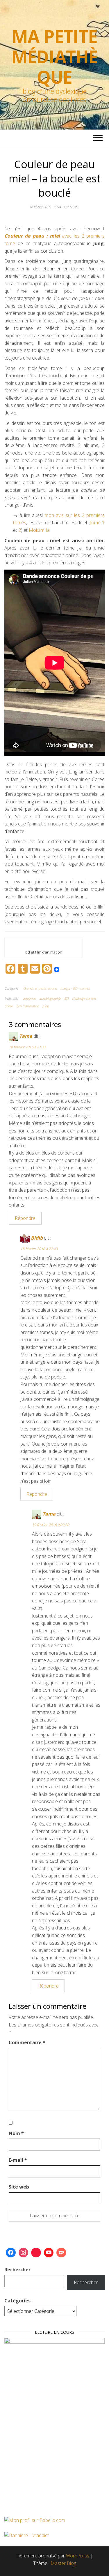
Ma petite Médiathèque (54, 57)
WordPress (78, 2556)
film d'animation (28, 1006)
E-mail (18, 2160)
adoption (29, 998)
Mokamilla (39, 530)
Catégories (17, 2301)
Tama (26, 1036)
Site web (19, 2187)
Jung (45, 1006)
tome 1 (97, 523)
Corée (9, 1006)
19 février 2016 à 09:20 (51, 1525)
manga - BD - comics (75, 988)
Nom (16, 2133)
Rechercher (17, 2270)
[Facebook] (11, 2253)
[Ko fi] (61, 2253)
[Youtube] (49, 2253)
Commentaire (27, 2042)
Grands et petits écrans (40, 988)
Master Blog (63, 2563)
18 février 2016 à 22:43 (39, 1249)
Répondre (25, 1218)
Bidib (73, 207)
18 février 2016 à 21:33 (27, 1047)
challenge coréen (84, 998)
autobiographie (50, 998)
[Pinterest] (36, 2253)
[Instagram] (24, 2253)
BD (66, 998)
